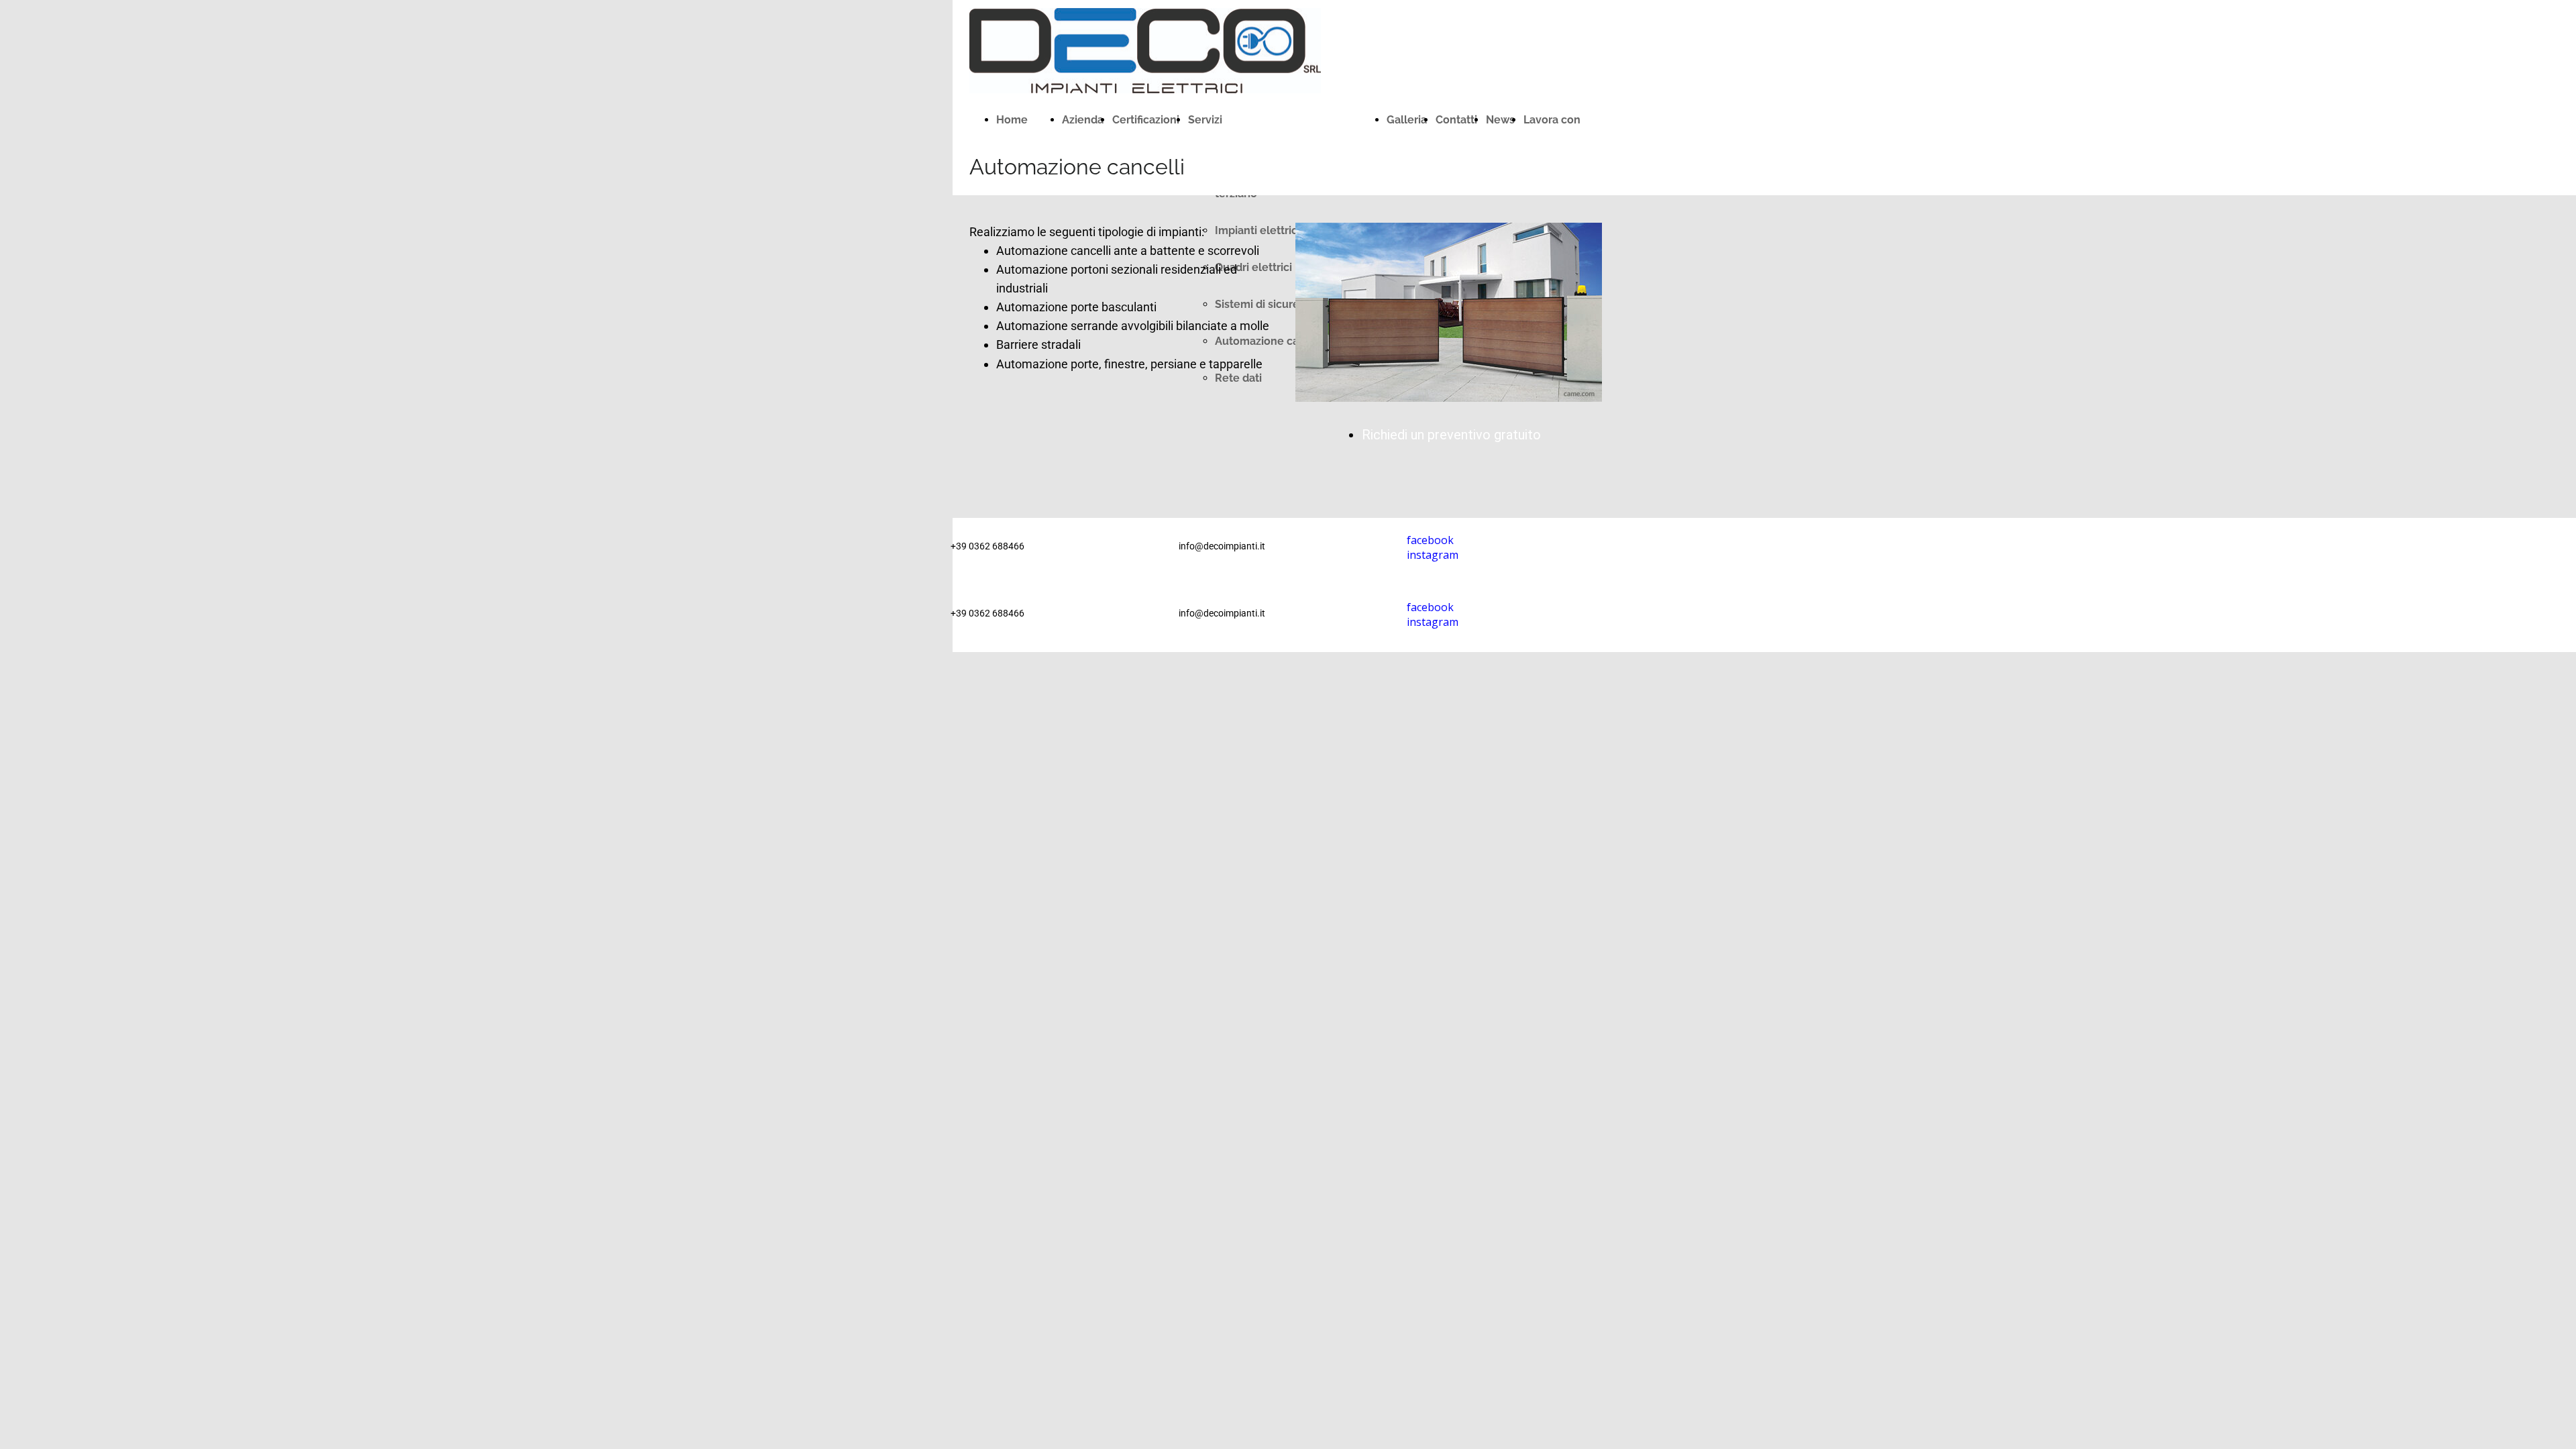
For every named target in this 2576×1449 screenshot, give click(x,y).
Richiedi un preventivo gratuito (1451, 435)
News (1500, 120)
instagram (1433, 622)
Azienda (1083, 120)
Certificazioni (1146, 120)
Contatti (1456, 120)
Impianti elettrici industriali (1284, 230)
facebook (1430, 607)
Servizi (1205, 120)
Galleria (1407, 120)
